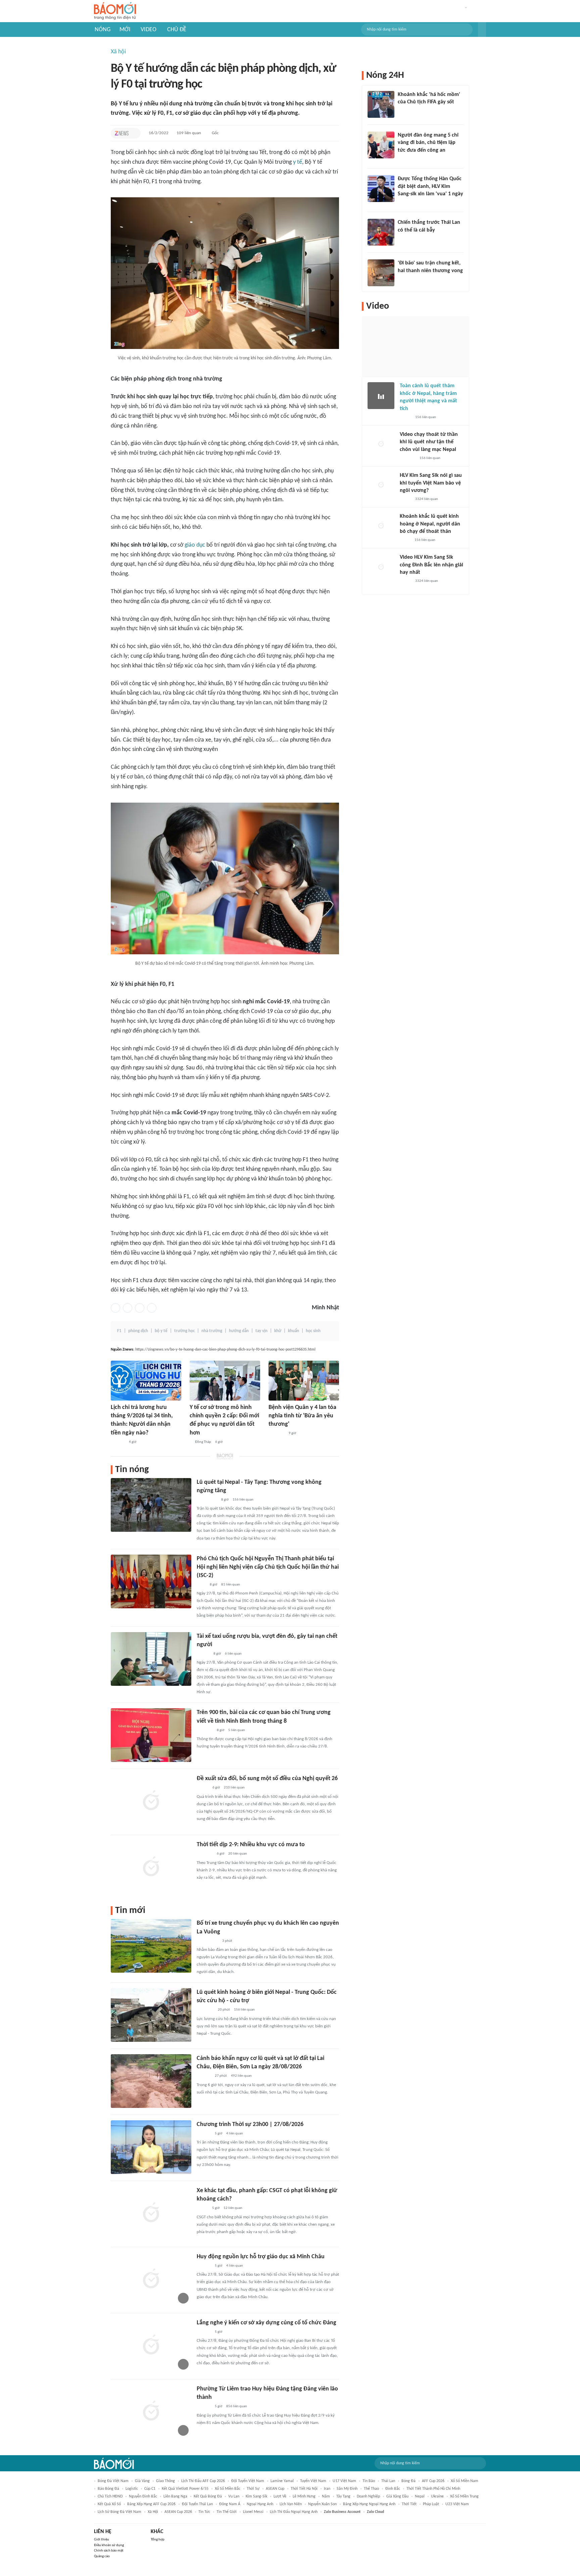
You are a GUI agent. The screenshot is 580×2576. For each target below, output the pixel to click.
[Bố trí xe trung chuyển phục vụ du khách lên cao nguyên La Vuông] (151, 1946)
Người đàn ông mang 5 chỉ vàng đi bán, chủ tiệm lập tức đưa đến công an (428, 143)
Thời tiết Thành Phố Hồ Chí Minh (433, 2489)
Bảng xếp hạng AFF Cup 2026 (151, 2504)
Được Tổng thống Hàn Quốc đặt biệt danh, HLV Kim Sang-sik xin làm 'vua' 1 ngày (430, 186)
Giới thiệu (102, 2540)
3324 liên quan (427, 499)
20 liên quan (238, 1854)
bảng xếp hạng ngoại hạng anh (369, 2504)
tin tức (204, 2512)
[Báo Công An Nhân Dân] (207, 1500)
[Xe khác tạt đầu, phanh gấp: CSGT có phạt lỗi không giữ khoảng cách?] (151, 2213)
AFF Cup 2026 (433, 2481)
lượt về (280, 2496)
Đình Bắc (393, 2489)
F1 (119, 1331)
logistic (132, 2489)
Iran (327, 2489)
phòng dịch (138, 1331)
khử (278, 1331)
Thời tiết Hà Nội (304, 2489)
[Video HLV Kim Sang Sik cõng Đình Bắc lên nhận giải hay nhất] (381, 567)
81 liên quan (231, 1585)
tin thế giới (227, 2512)
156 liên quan (243, 1500)
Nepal (420, 2496)
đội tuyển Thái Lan (197, 2504)
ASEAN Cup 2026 (178, 2512)
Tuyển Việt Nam (313, 2481)
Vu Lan (234, 2496)
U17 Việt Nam (344, 2481)
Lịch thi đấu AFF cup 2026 (203, 2481)
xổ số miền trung (464, 2496)
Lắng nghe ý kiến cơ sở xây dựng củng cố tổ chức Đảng (267, 2323)
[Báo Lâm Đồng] (118, 1442)
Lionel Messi (253, 2512)
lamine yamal (282, 2481)
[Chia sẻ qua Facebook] (115, 1308)
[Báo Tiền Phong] (203, 1654)
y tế (298, 162)
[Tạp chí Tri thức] (122, 133)
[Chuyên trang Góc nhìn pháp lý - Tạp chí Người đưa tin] (402, 159)
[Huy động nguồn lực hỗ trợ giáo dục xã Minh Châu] (151, 2279)
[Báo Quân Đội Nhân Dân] (277, 1434)
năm (326, 2496)
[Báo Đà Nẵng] (205, 2010)
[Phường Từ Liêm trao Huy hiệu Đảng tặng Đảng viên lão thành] (151, 2412)
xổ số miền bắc (228, 2489)
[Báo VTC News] (406, 203)
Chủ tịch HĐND (110, 2496)
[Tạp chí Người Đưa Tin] (405, 540)
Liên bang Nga (175, 2496)
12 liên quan (233, 2208)
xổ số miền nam (465, 2481)
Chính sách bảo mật (109, 2551)
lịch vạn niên (291, 2504)
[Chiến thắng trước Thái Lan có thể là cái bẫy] (381, 232)
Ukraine (437, 2496)
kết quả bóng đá (208, 2496)
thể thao (371, 2489)
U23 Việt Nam (457, 2504)
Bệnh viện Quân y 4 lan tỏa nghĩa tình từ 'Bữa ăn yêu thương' (302, 1416)
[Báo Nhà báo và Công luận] (205, 1730)
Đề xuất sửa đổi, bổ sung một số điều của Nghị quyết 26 (267, 1779)
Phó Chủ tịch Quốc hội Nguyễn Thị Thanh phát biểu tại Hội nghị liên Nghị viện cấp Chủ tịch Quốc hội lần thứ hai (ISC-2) (268, 1567)
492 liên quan (241, 2076)
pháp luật (431, 2504)
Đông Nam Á (230, 2504)
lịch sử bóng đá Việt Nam (119, 2512)
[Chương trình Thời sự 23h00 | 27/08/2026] (151, 2147)
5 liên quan (237, 1730)
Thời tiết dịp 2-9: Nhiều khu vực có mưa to (251, 1845)
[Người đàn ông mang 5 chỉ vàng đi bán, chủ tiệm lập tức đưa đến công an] (381, 145)
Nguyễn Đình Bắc (143, 2496)
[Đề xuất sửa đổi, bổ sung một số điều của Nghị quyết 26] (151, 1801)
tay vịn (261, 1331)
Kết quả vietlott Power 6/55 (185, 2489)
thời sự (253, 2489)
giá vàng (142, 2481)
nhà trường (212, 1331)
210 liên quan (234, 1788)
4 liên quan (235, 2134)
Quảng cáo (102, 2556)
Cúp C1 (150, 2489)
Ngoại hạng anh (260, 2504)
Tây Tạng (343, 2496)
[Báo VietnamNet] (202, 2209)
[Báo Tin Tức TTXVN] (201, 1585)
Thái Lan (388, 2481)
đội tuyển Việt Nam (248, 2481)
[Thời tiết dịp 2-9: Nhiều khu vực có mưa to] (151, 1867)
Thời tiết (409, 2504)
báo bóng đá (108, 2489)
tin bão (369, 2481)
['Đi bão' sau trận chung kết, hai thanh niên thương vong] (381, 273)
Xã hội (118, 52)
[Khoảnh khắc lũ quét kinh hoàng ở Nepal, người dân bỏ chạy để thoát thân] (381, 526)
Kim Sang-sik (256, 2496)
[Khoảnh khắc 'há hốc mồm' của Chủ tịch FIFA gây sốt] (381, 104)
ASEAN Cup (275, 2489)
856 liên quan (237, 2406)
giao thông (165, 2481)
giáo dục (195, 545)
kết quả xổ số (109, 2504)
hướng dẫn (239, 1331)
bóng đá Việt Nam (113, 2481)
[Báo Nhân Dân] (203, 1788)
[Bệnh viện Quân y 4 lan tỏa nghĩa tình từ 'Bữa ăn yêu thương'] (304, 1381)
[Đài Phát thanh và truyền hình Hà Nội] (204, 2134)
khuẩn (294, 1331)
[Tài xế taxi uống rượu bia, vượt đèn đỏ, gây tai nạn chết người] (151, 1659)
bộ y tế (161, 1331)
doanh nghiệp (368, 2496)
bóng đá (408, 2481)
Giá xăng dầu (397, 2496)
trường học (184, 1331)
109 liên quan (189, 133)
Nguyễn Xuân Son (322, 2504)
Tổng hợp (158, 2540)
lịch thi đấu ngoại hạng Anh (294, 2512)
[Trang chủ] (115, 11)
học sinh (313, 1331)
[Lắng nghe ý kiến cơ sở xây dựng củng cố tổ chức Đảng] (151, 2345)
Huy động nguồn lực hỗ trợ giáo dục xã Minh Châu (261, 2257)
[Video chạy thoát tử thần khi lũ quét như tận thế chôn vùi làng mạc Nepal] (381, 444)
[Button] (482, 30)
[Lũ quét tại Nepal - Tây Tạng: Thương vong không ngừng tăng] (151, 1505)
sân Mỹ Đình (347, 2489)
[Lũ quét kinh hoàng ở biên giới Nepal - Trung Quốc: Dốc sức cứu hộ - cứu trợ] (151, 2015)
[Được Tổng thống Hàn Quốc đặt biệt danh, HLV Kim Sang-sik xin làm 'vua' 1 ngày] (381, 189)
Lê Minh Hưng (304, 2496)
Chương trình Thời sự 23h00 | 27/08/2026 (250, 2125)
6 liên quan (233, 1654)
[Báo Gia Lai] (207, 1941)
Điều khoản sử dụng (109, 2545)
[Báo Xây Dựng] (405, 280)
